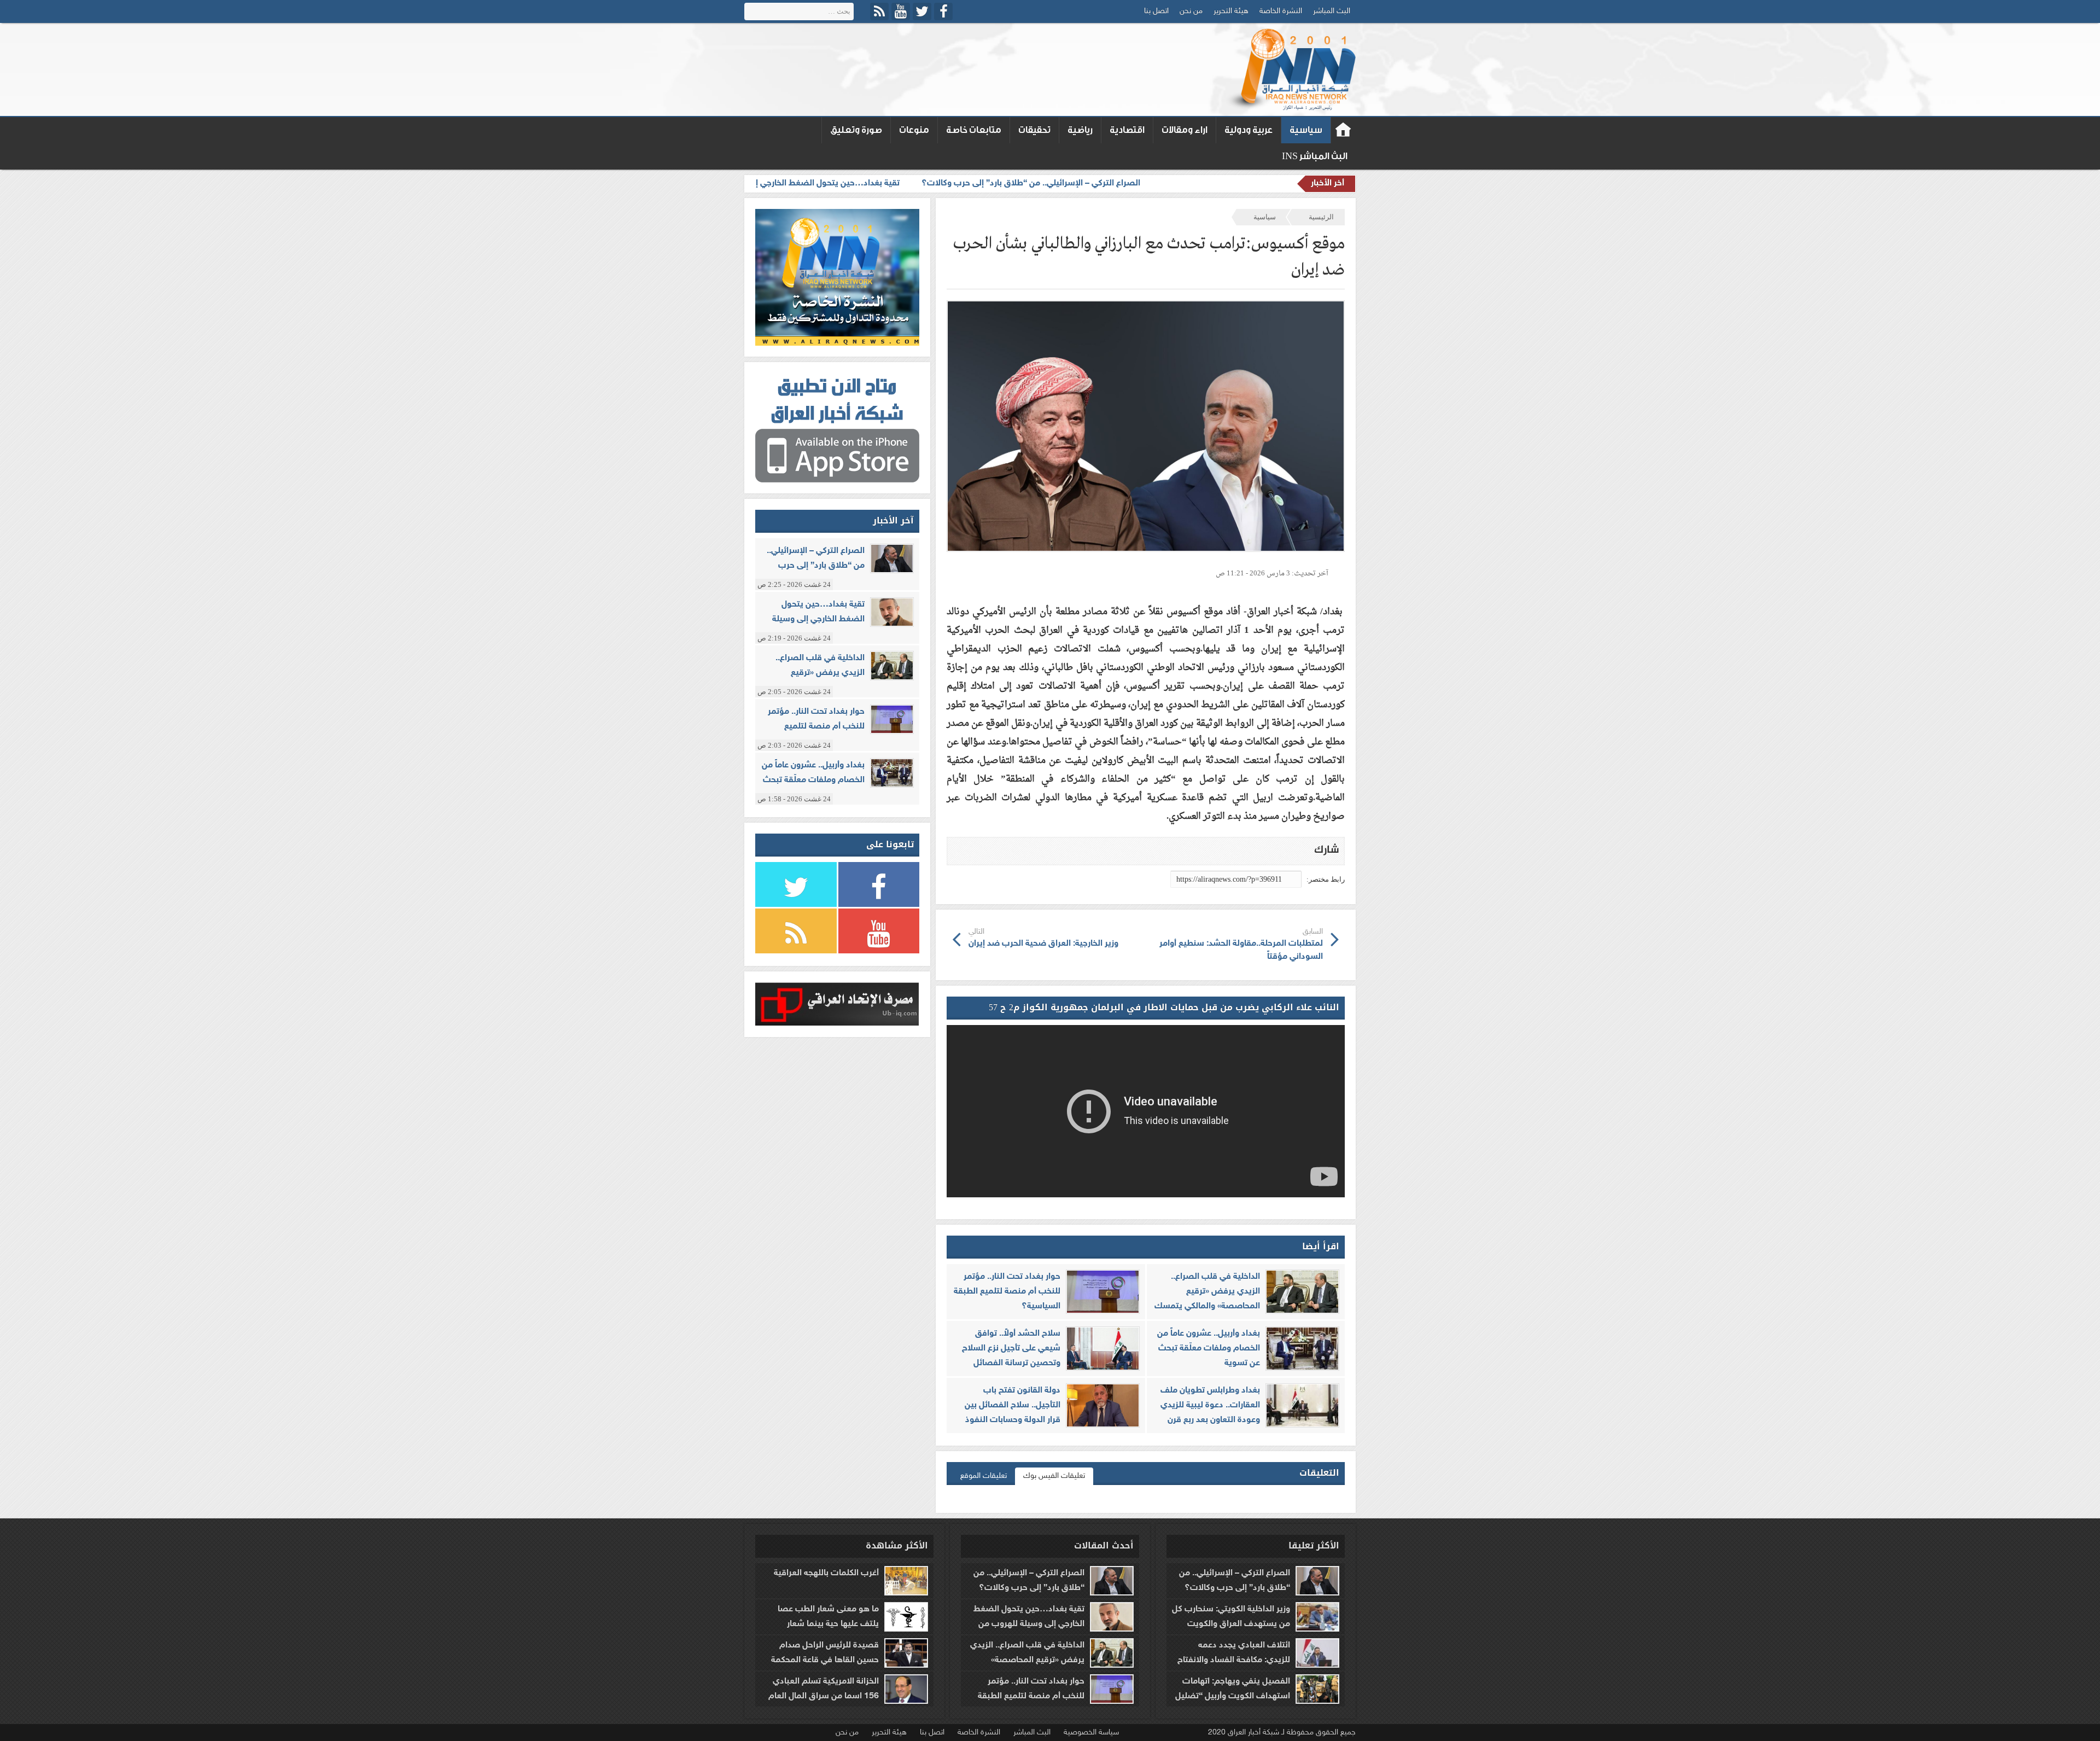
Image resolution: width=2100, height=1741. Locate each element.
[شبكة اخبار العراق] (1290, 69)
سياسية (1306, 130)
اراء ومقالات (1185, 130)
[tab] (1054, 1476)
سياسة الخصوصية (1091, 1733)
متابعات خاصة (974, 130)
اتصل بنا (1156, 11)
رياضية (1080, 130)
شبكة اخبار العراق (1343, 130)
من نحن (1191, 11)
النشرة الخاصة (1281, 11)
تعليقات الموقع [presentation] (984, 1476)
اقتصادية (1127, 130)
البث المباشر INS (1315, 156)
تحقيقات (1034, 130)
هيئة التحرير (1231, 11)
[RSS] (879, 11)
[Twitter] (922, 11)
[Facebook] (943, 11)
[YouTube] (901, 11)
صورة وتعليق (856, 130)
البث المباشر (1332, 11)
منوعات (914, 130)
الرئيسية (1321, 217)
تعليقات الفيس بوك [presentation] (1054, 1476)
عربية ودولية (1249, 130)
